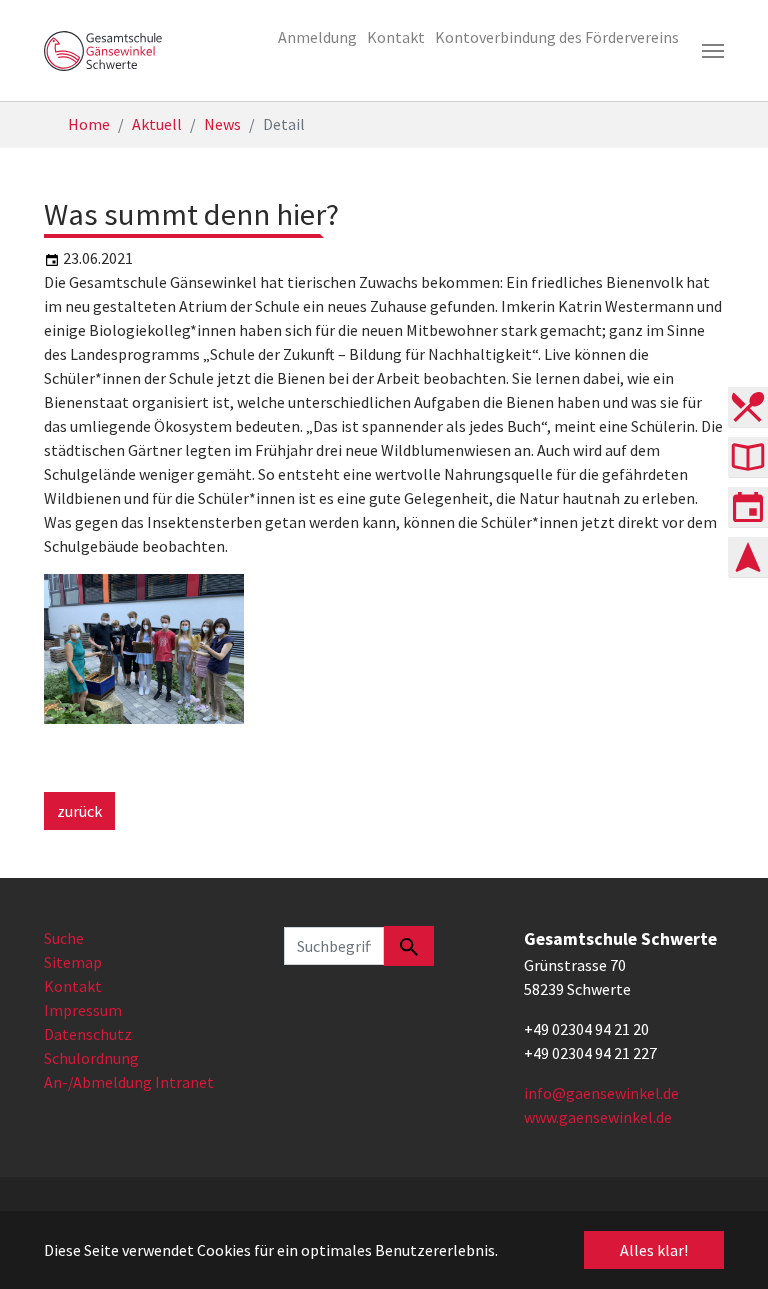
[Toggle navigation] (713, 51)
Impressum (83, 1010)
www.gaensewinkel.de (598, 1117)
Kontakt (73, 986)
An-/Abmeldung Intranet (129, 1082)
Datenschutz (88, 1034)
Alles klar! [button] (654, 1250)
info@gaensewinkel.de (601, 1093)
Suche (64, 938)
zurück (79, 811)
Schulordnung (91, 1058)
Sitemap (73, 962)
